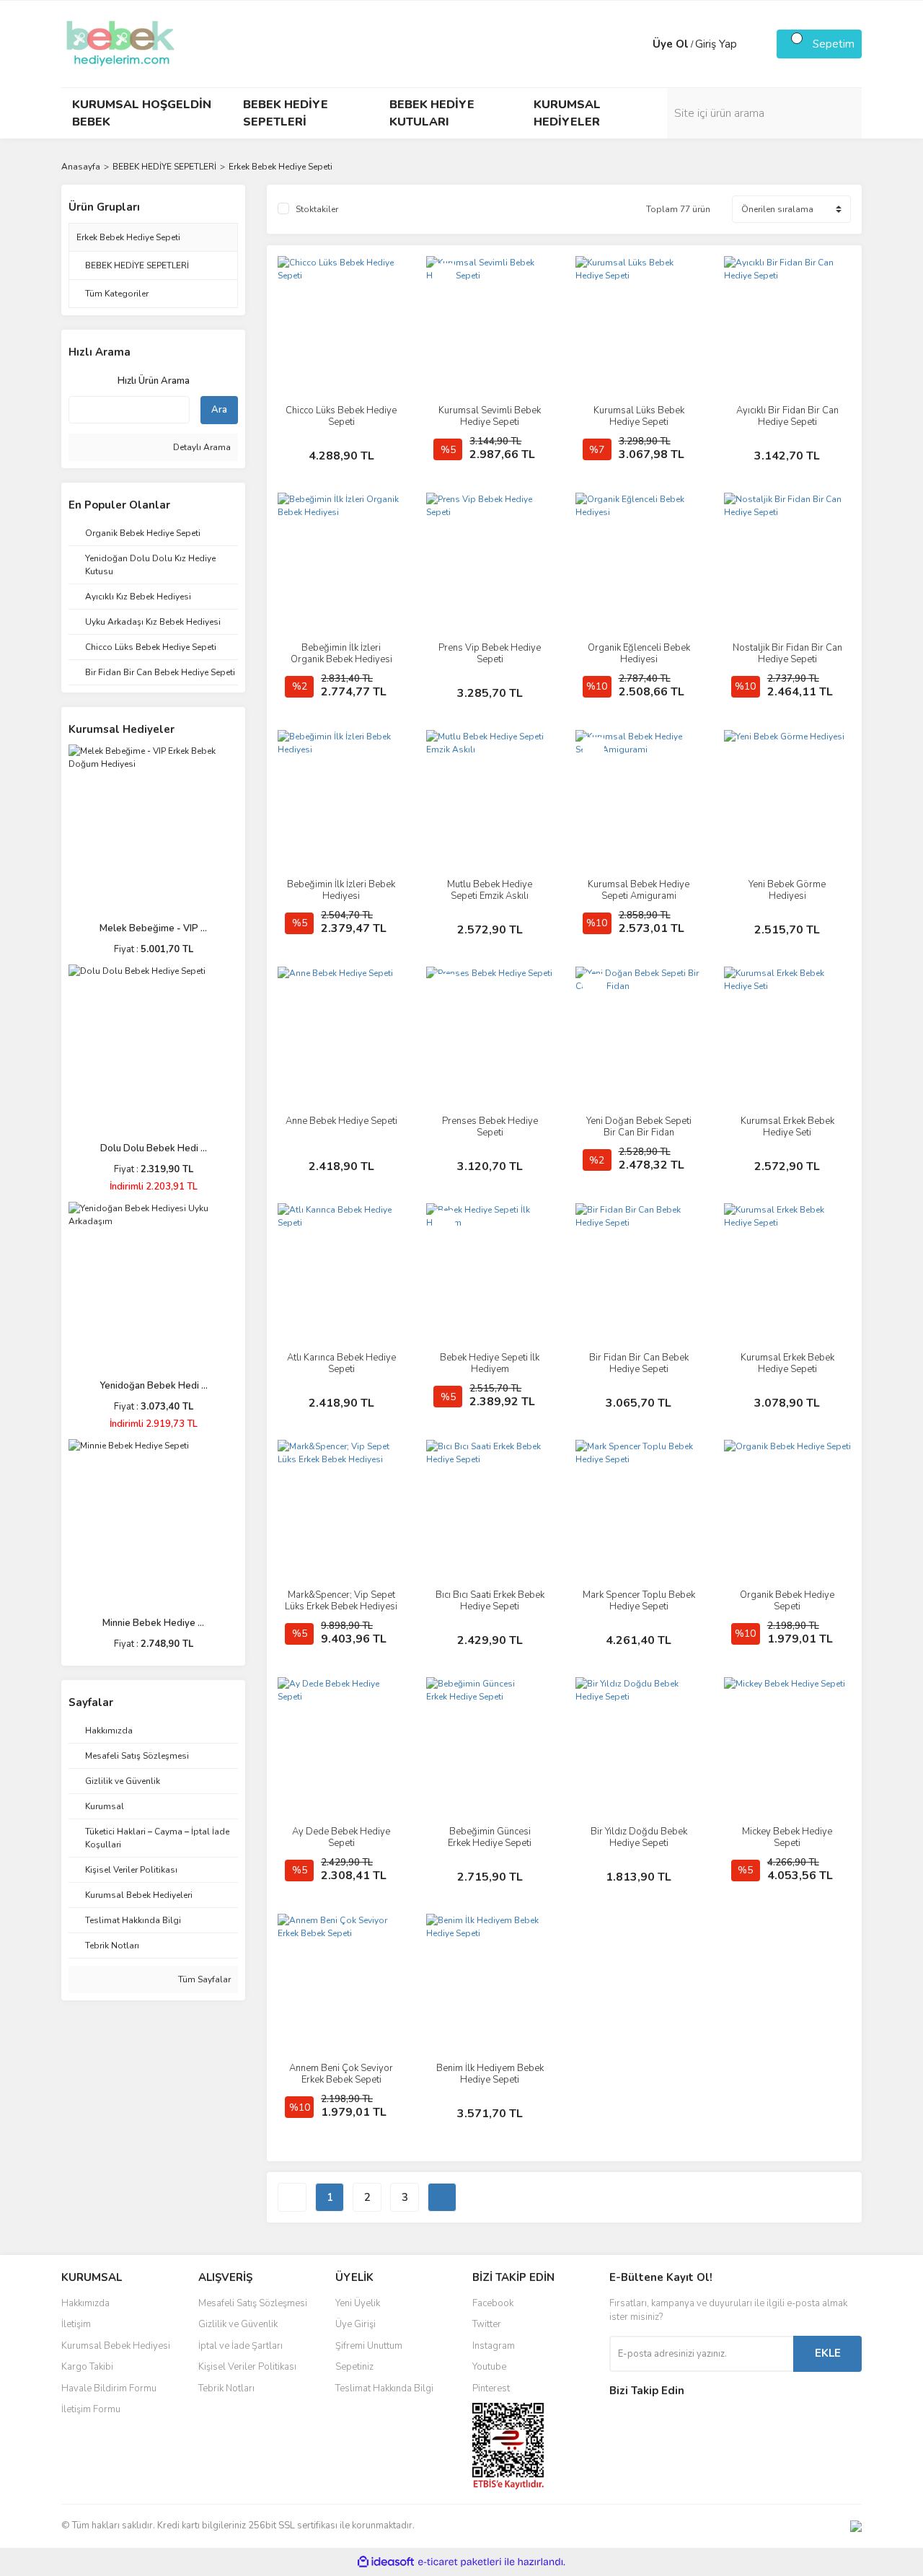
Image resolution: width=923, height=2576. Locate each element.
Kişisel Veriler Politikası (247, 2367)
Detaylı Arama (201, 447)
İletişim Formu (91, 2409)
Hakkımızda (85, 2303)
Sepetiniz (354, 2367)
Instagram (494, 2346)
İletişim (76, 2324)
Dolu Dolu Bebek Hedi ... (154, 1148)
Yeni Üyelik (358, 2303)
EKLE (828, 2353)
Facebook (493, 2303)
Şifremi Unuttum (369, 2346)
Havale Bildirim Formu (109, 2388)
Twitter (487, 2324)
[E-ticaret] (460, 2562)
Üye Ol (671, 44)
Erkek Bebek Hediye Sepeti (281, 167)
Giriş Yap (716, 44)
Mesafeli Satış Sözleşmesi (253, 2303)
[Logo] (120, 43)
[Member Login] (638, 44)
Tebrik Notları (226, 2388)
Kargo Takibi (87, 2367)
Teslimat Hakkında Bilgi (384, 2388)
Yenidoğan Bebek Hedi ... (154, 1386)
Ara (219, 410)
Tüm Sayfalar (203, 1979)
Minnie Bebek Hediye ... (153, 1623)
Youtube (489, 2367)
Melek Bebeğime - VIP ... (153, 928)
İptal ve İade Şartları (240, 2346)
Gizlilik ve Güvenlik (238, 2324)
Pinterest (491, 2388)
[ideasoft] (386, 2562)
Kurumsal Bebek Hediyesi (116, 2346)
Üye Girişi (355, 2324)
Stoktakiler (317, 209)
